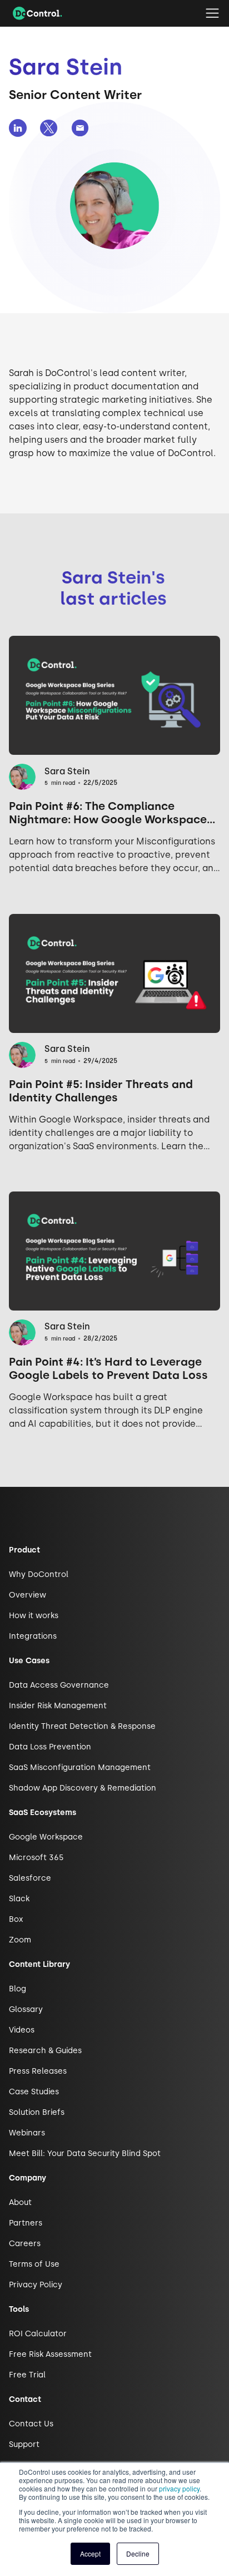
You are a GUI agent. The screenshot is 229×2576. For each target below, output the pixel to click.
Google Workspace (46, 1837)
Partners (26, 2223)
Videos (22, 2030)
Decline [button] (138, 2553)
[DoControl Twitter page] (49, 128)
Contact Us (31, 2424)
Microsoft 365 (36, 1858)
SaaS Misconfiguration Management (80, 1767)
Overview (28, 1595)
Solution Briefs (37, 2112)
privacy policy (179, 2488)
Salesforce (30, 1878)
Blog (18, 1989)
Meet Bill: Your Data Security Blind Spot (85, 2154)
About (20, 2202)
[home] (35, 13)
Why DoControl (39, 1574)
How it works (34, 1616)
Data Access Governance (59, 1685)
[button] (212, 13)
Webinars (27, 2133)
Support (24, 2444)
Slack (19, 1899)
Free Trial (27, 2375)
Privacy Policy (36, 2285)
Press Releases (38, 2071)
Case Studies (34, 2092)
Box (16, 1919)
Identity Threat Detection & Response (82, 1726)
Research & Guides (45, 2051)
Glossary (26, 2009)
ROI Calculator (38, 2334)
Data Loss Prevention (50, 1747)
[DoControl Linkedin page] (18, 128)
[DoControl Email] (80, 128)
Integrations (33, 1636)
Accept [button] (90, 2553)
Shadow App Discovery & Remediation (83, 1788)
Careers (25, 2244)
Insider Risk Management (58, 1706)
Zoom (20, 1940)
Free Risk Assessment (50, 2354)
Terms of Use (34, 2264)
